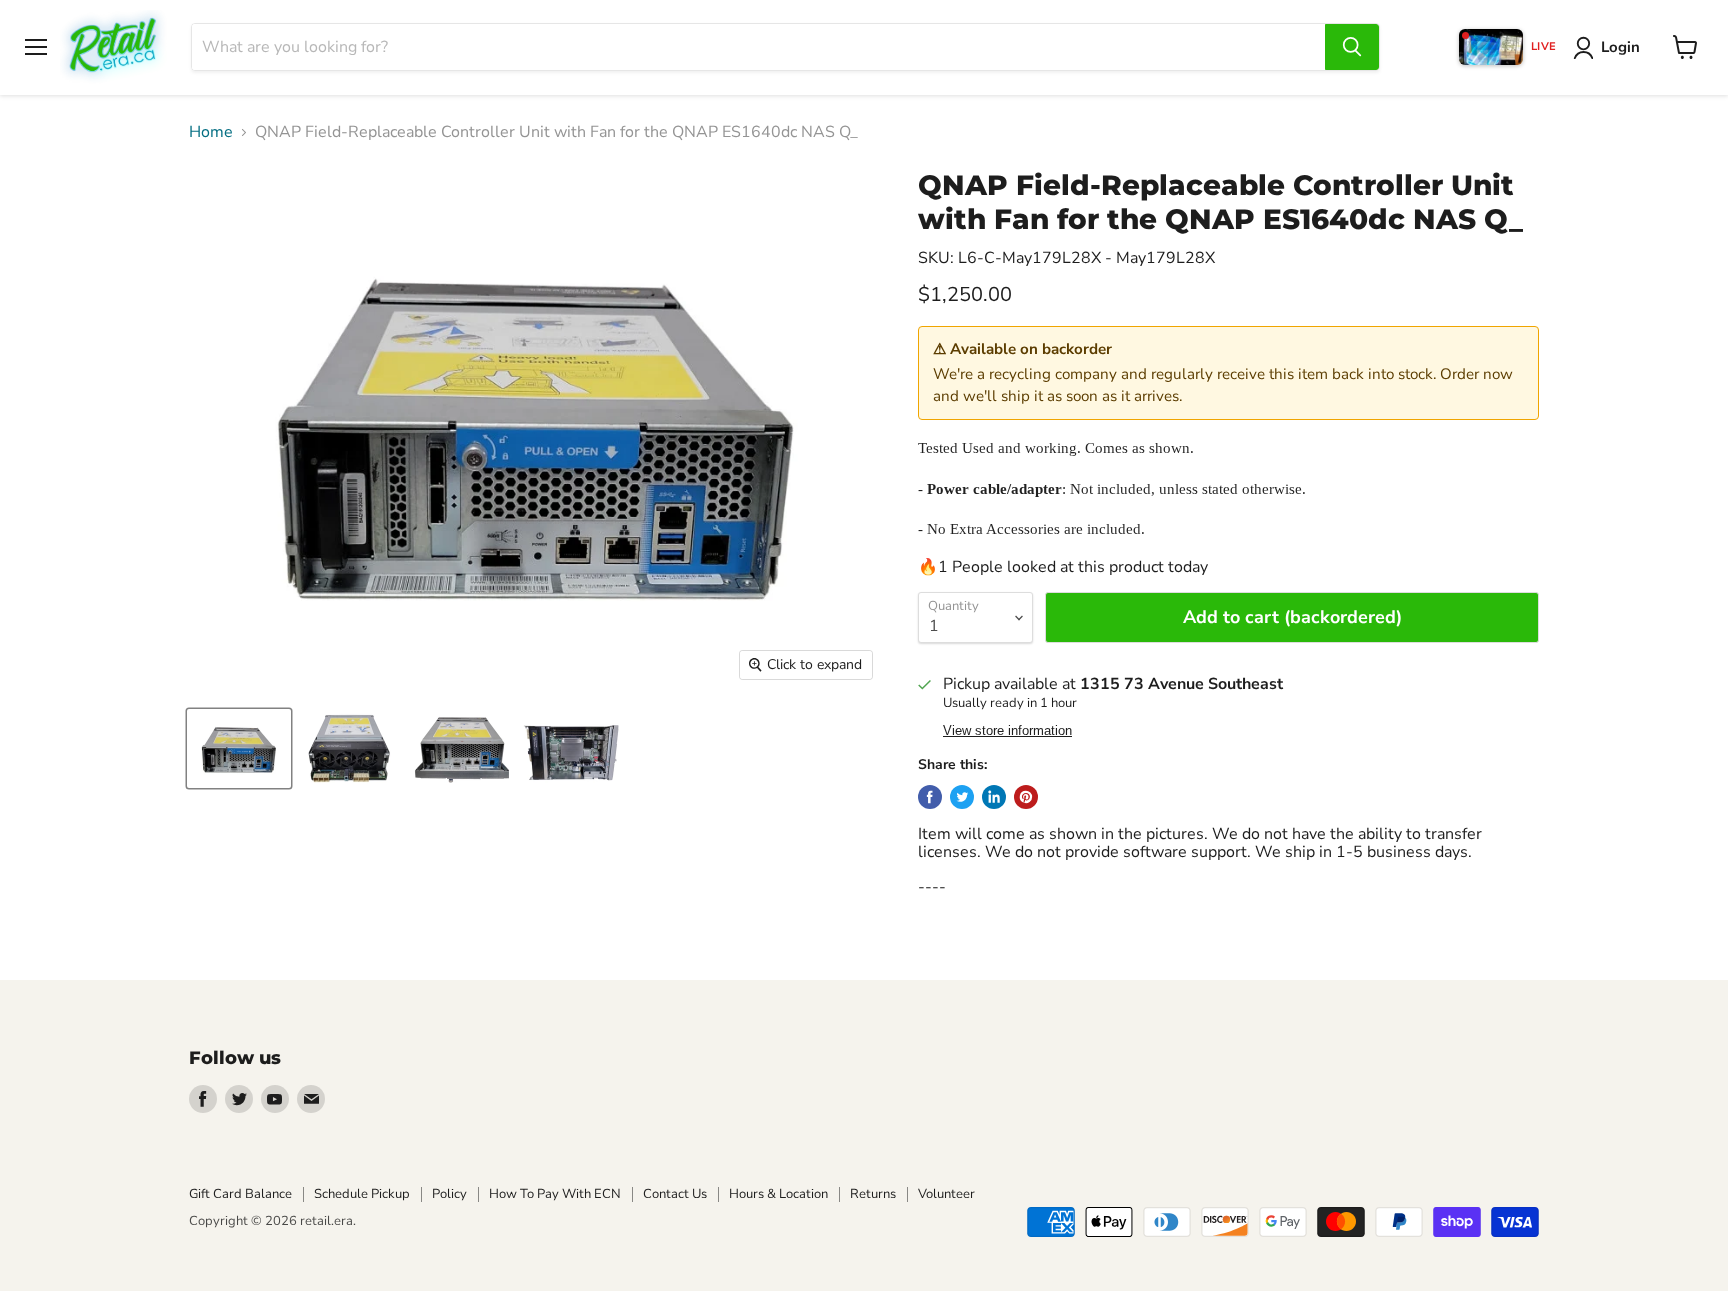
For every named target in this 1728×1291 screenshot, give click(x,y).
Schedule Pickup (362, 1194)
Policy (449, 1194)
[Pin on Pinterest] (1026, 797)
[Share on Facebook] (930, 797)
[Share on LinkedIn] (994, 797)
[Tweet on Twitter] (962, 797)
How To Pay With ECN (555, 1194)
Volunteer (946, 1194)
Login (1620, 47)
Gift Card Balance (240, 1194)
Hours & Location (778, 1194)
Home (211, 132)
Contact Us (675, 1194)
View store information (1007, 731)
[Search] (1352, 47)
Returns (873, 1194)
